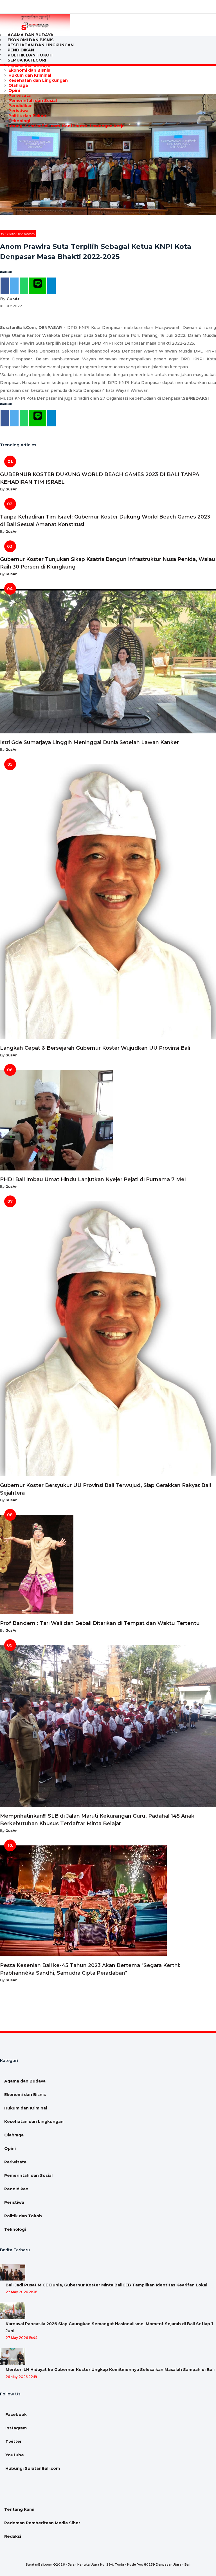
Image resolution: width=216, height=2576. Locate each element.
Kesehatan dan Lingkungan (41, 45)
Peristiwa (18, 111)
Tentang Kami (19, 2509)
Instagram (15, 2428)
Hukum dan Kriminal (30, 75)
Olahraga (18, 85)
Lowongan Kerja (107, 126)
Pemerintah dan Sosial (33, 101)
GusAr (13, 299)
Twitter (13, 2441)
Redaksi (13, 2536)
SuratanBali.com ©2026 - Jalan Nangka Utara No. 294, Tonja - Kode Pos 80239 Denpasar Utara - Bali (108, 2564)
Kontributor (74, 126)
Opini (14, 90)
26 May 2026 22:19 (21, 2377)
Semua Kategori (27, 60)
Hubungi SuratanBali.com (32, 126)
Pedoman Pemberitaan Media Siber (42, 2523)
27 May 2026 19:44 (22, 2338)
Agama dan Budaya (29, 65)
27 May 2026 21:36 (21, 2292)
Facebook (15, 2414)
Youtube (14, 2455)
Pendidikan (21, 106)
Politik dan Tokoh (27, 116)
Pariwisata (20, 96)
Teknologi (19, 121)
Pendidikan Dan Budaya (18, 234)
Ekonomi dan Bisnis (29, 70)
